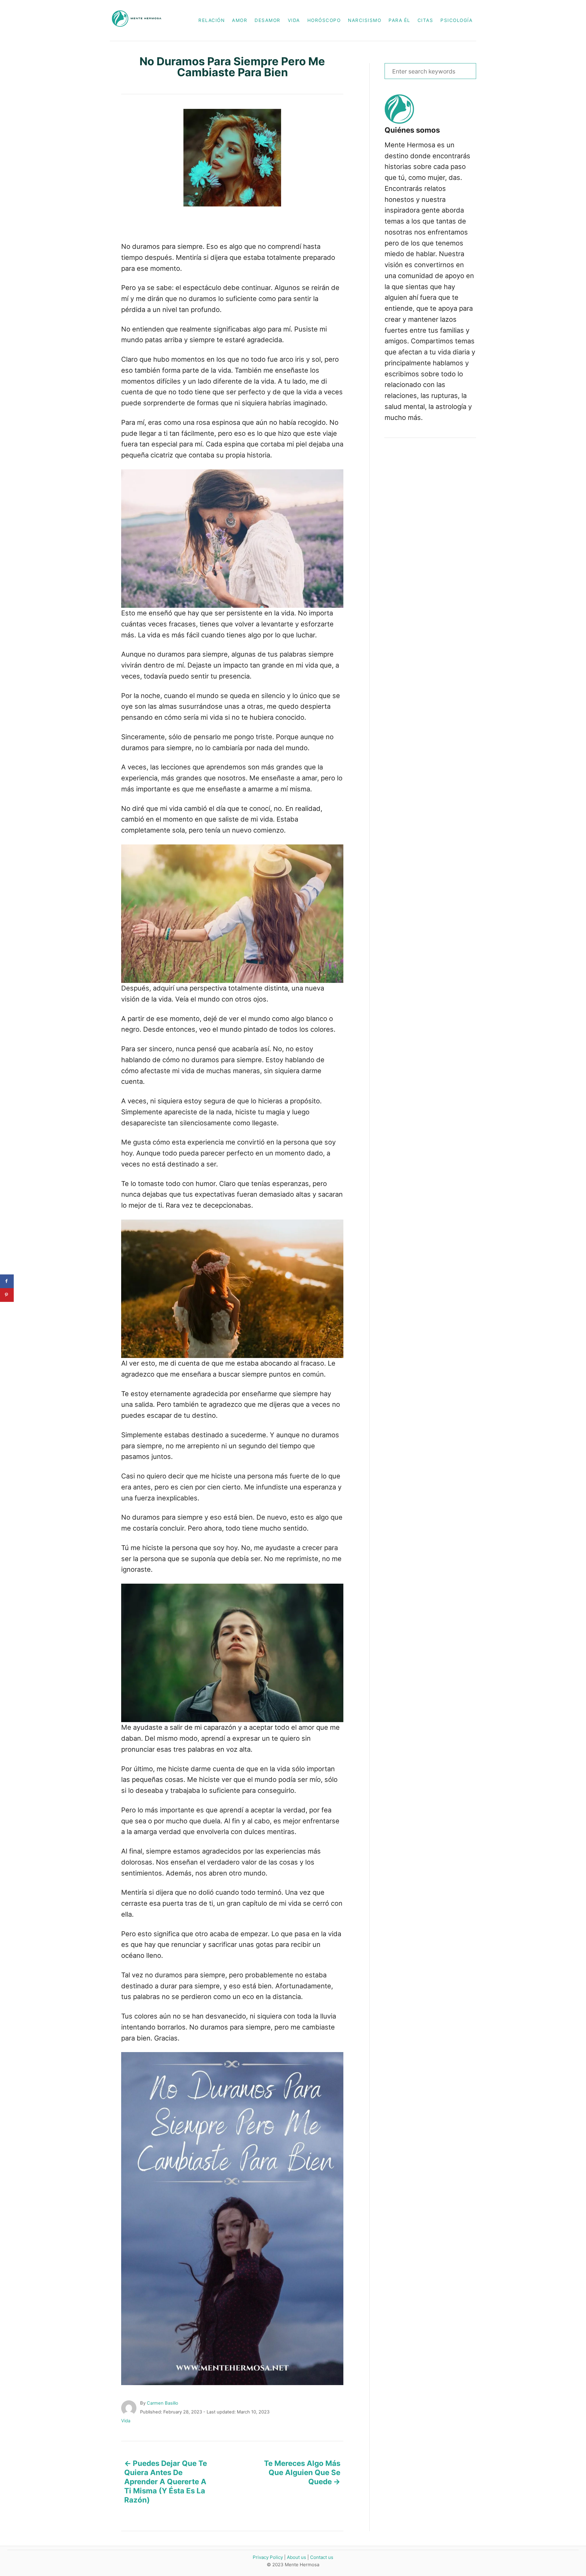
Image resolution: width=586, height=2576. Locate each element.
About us (297, 2557)
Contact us (322, 2557)
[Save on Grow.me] (7, 1309)
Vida (126, 2421)
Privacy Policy (268, 2557)
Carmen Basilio (163, 2403)
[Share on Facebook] (7, 1281)
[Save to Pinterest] (7, 1295)
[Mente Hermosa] (140, 20)
